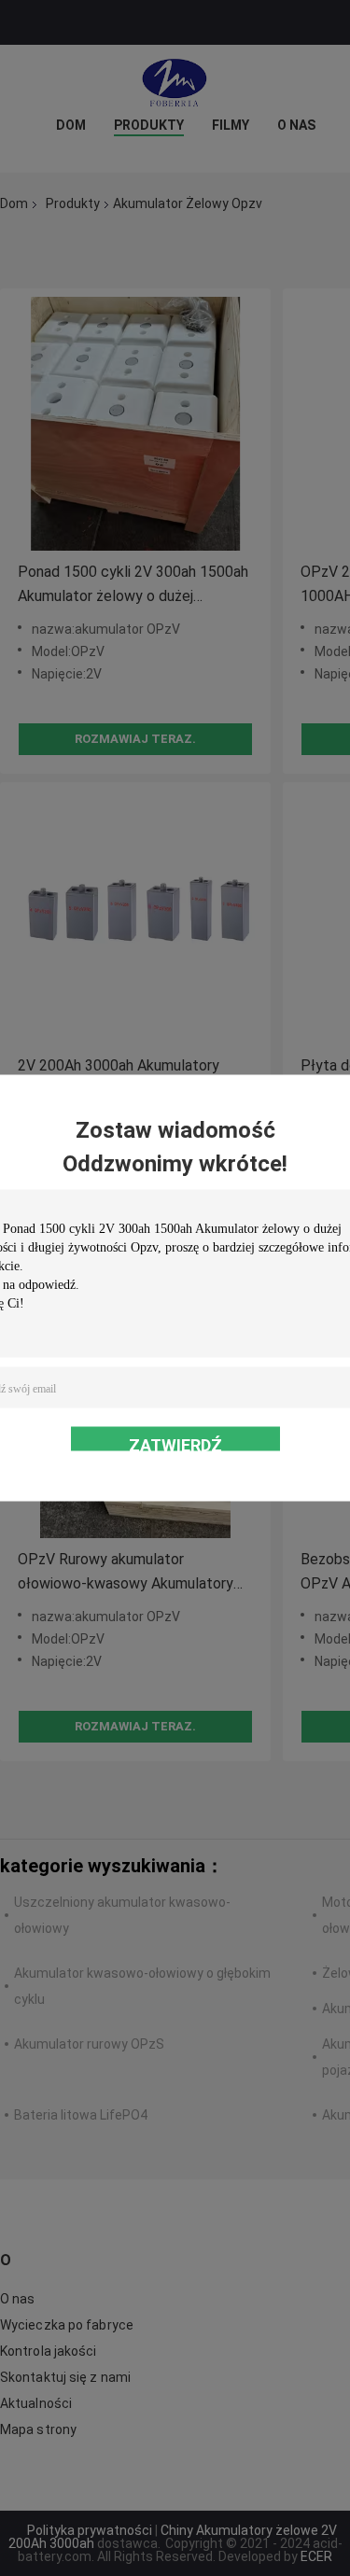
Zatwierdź (175, 1443)
